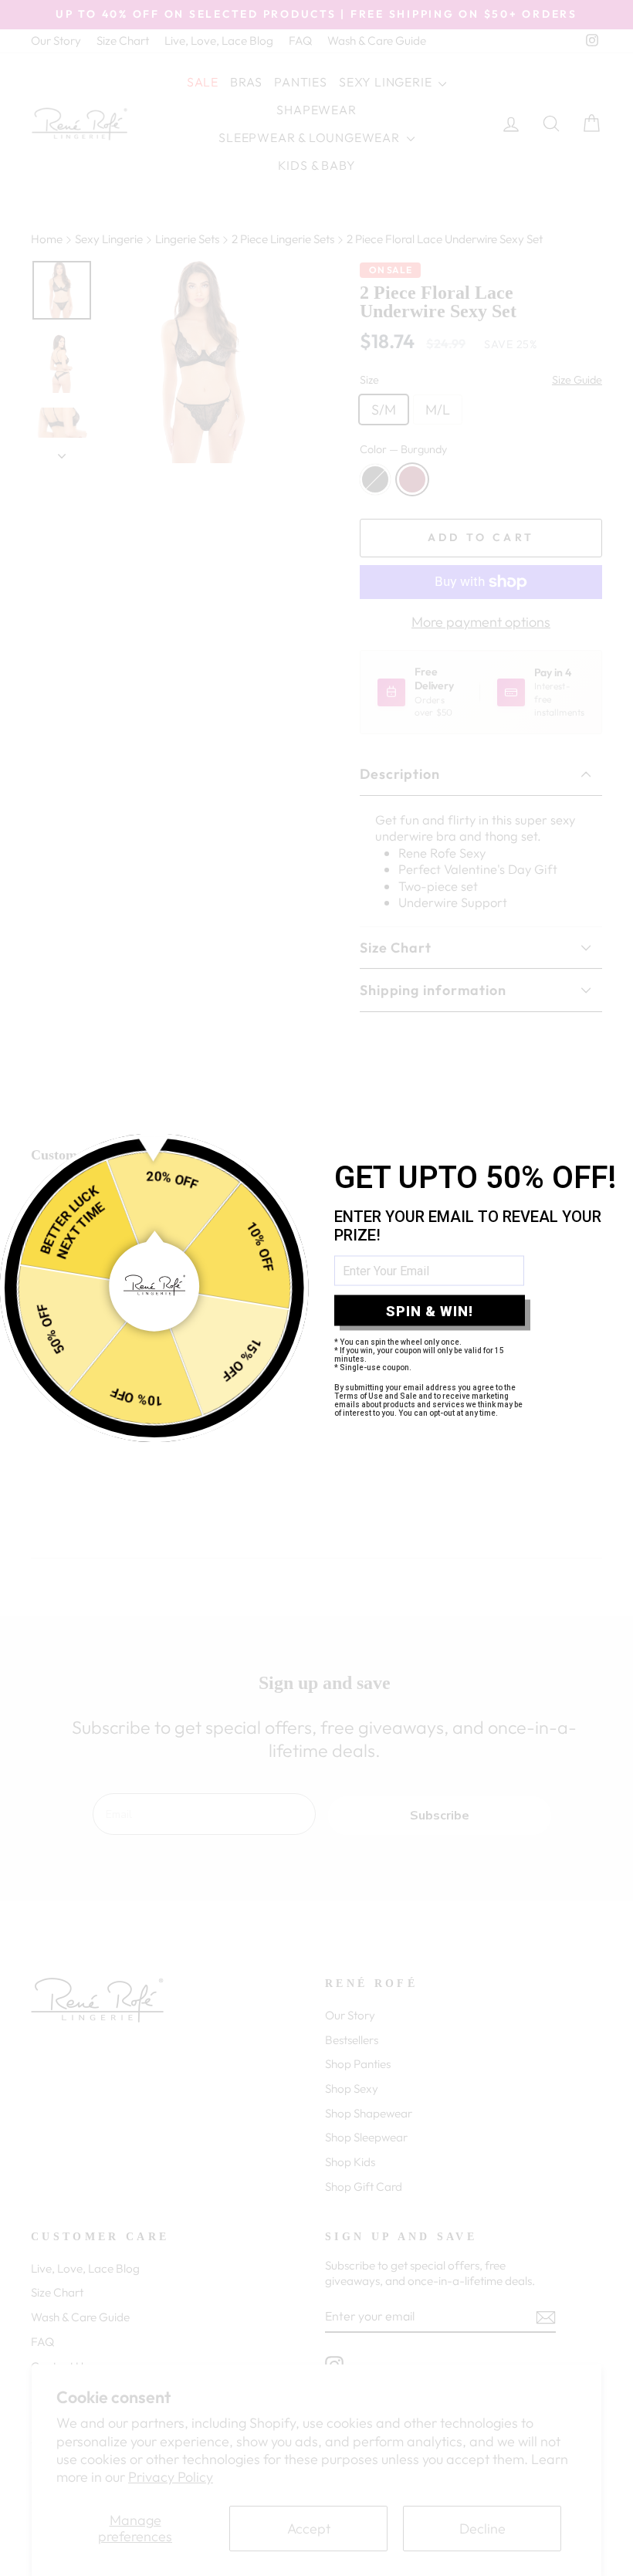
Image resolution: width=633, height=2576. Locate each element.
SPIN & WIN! (430, 1310)
